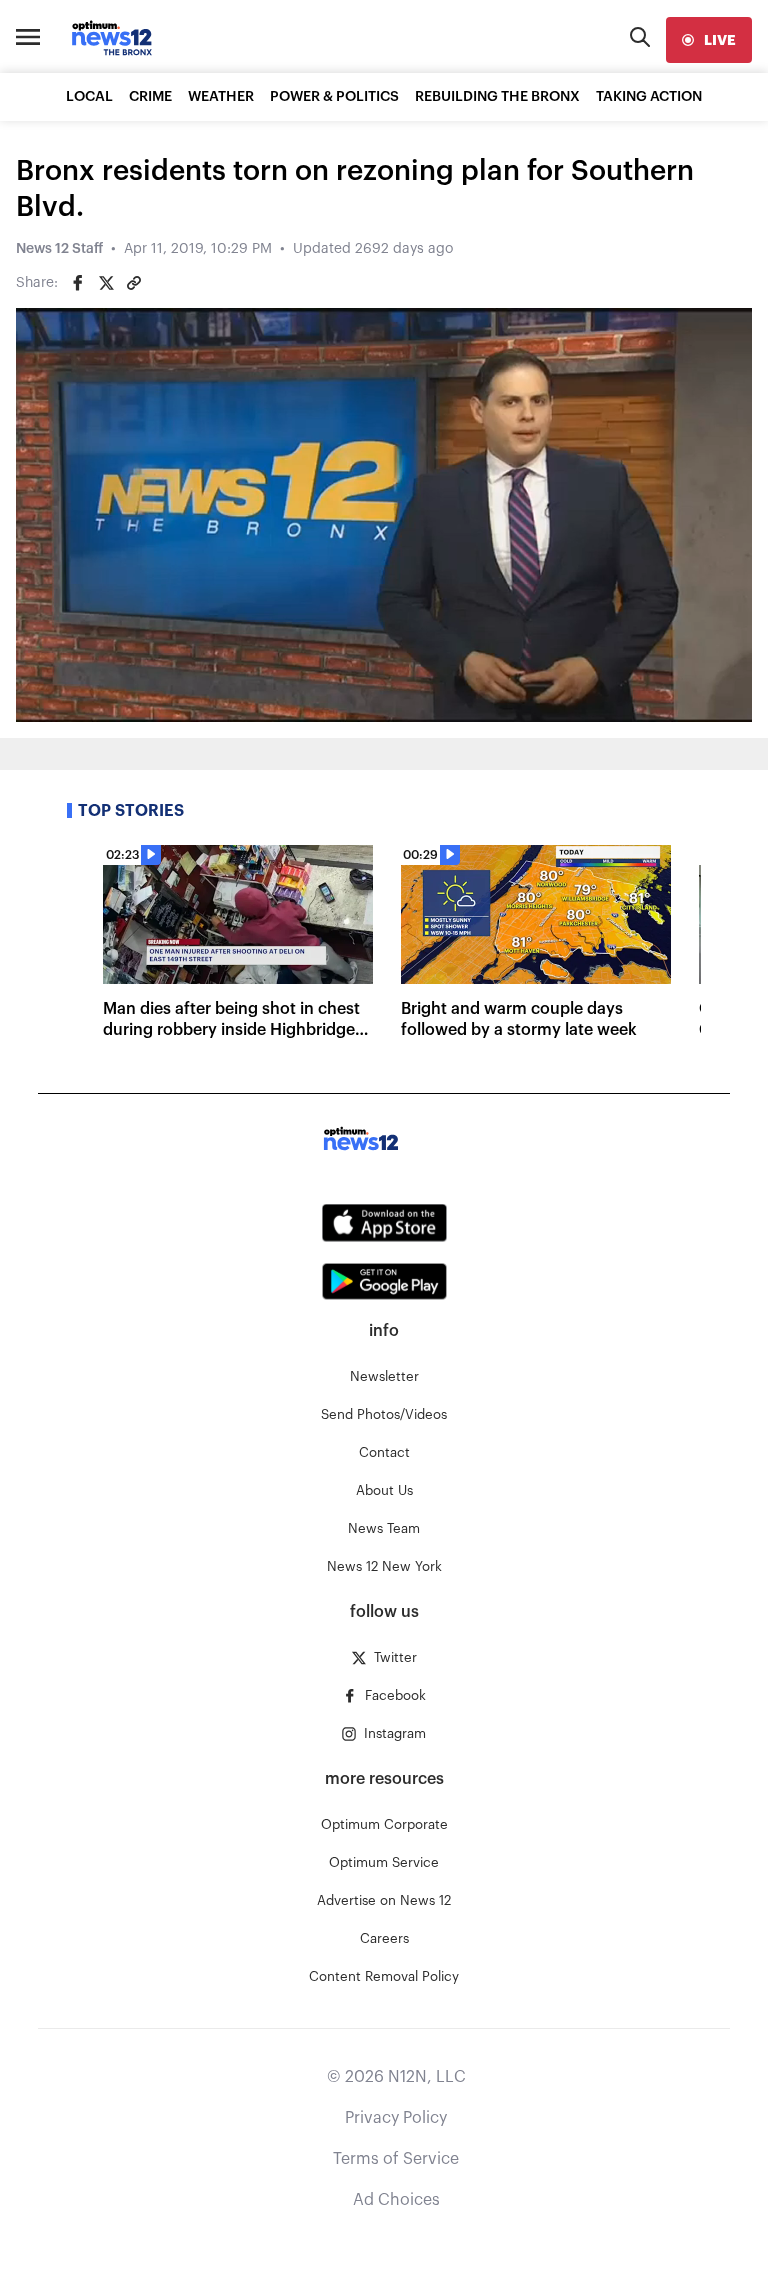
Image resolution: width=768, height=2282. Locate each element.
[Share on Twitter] (106, 283)
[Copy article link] (134, 283)
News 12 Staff (59, 249)
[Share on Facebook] (78, 283)
